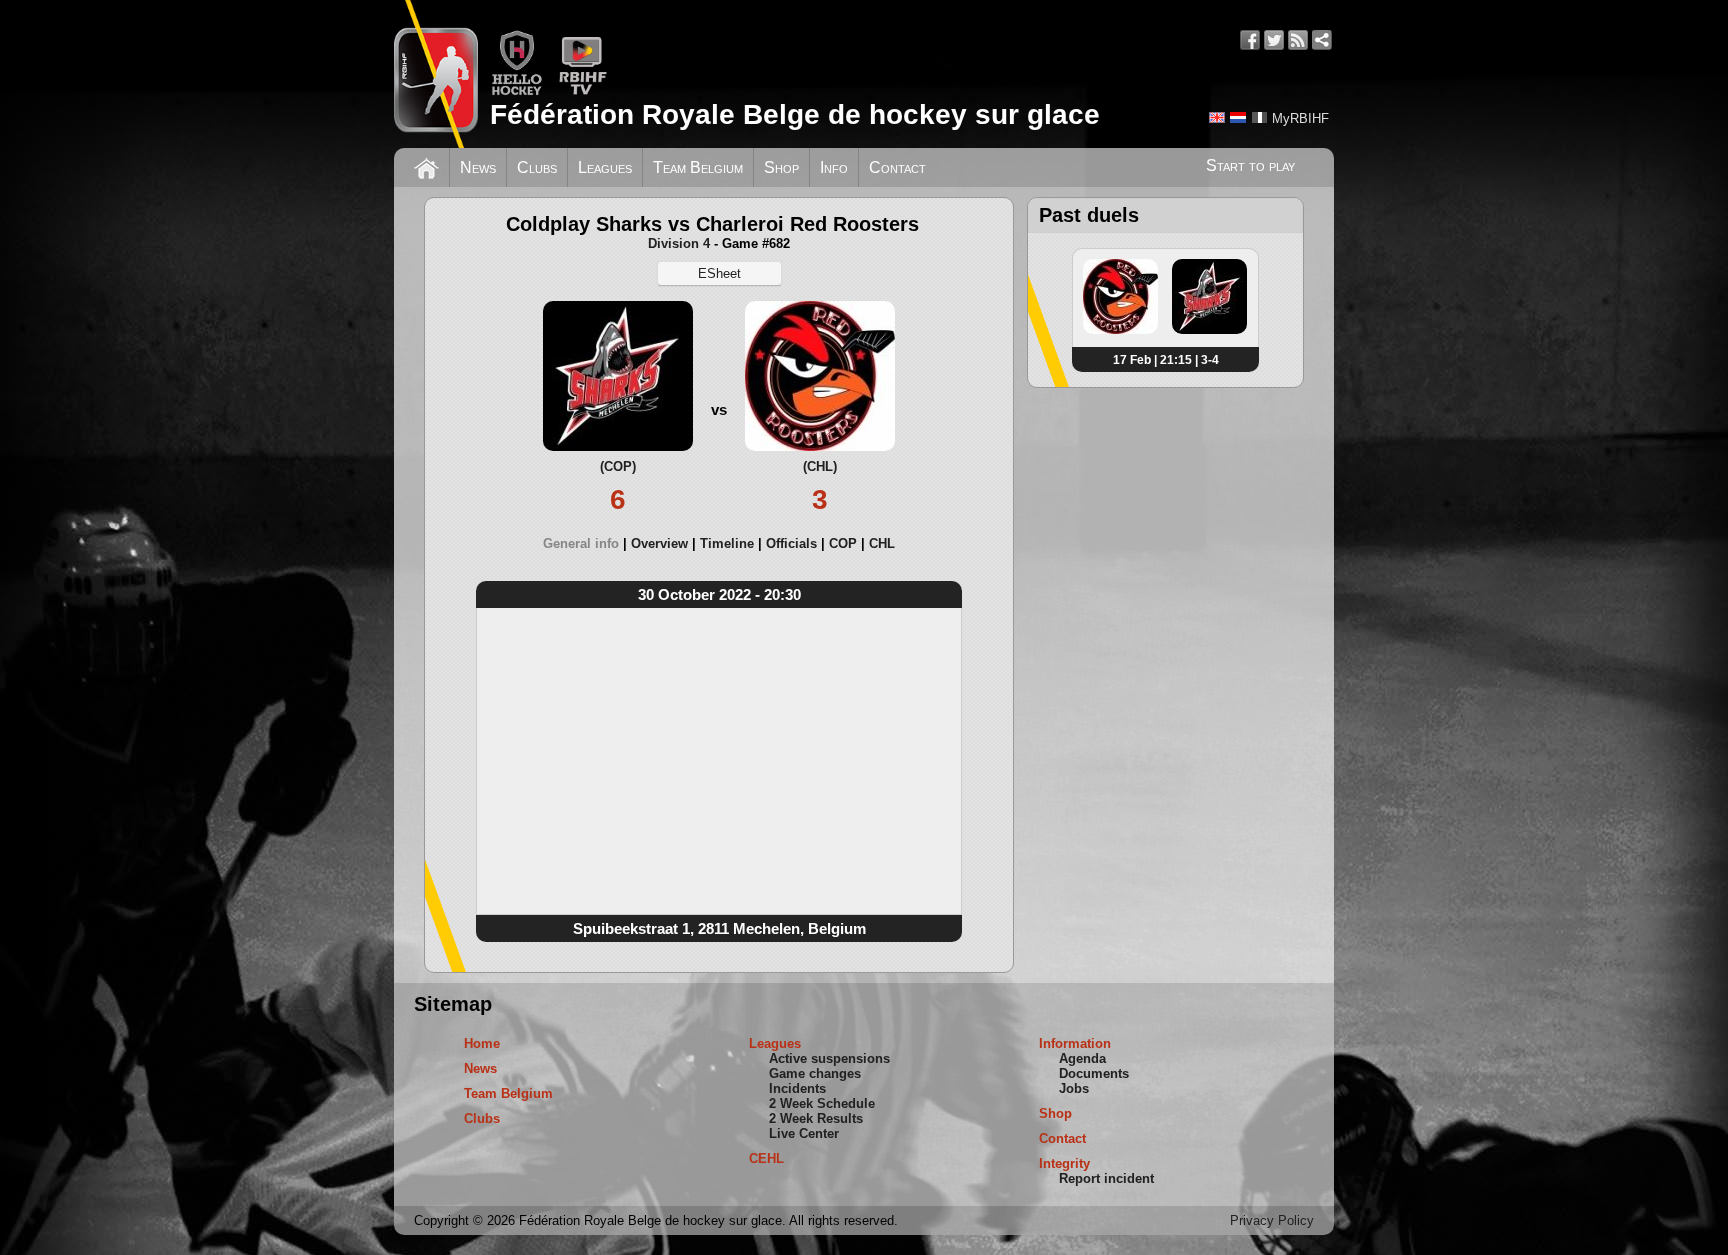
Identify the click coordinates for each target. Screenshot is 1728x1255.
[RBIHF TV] (582, 91)
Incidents (797, 1088)
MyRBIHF (1300, 118)
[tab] (587, 543)
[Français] (1259, 117)
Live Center (804, 1133)
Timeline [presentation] (727, 543)
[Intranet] (1322, 40)
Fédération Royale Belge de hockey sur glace (795, 114)
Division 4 (679, 243)
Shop (781, 167)
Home (482, 1043)
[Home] (426, 166)
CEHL (766, 1158)
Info (834, 167)
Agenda (1082, 1058)
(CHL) (820, 466)
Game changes (815, 1073)
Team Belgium (698, 167)
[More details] (1120, 330)
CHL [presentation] (882, 543)
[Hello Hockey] (516, 91)
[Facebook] (1250, 40)
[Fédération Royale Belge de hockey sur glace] (436, 74)
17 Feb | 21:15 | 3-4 (1166, 360)
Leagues (605, 167)
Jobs (1074, 1088)
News (478, 167)
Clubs (537, 167)
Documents (1094, 1073)
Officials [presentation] (791, 543)
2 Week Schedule (822, 1103)
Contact (897, 167)
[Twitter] (1274, 40)
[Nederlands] (1238, 117)
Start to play (1250, 165)
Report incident (1106, 1178)
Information (1075, 1043)
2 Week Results (816, 1118)
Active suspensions (829, 1058)
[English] (1217, 117)
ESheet (719, 273)
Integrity (1064, 1163)
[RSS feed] (1298, 40)
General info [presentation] (581, 543)
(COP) (618, 466)
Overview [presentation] (659, 543)
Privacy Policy (1272, 1220)
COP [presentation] (843, 543)
